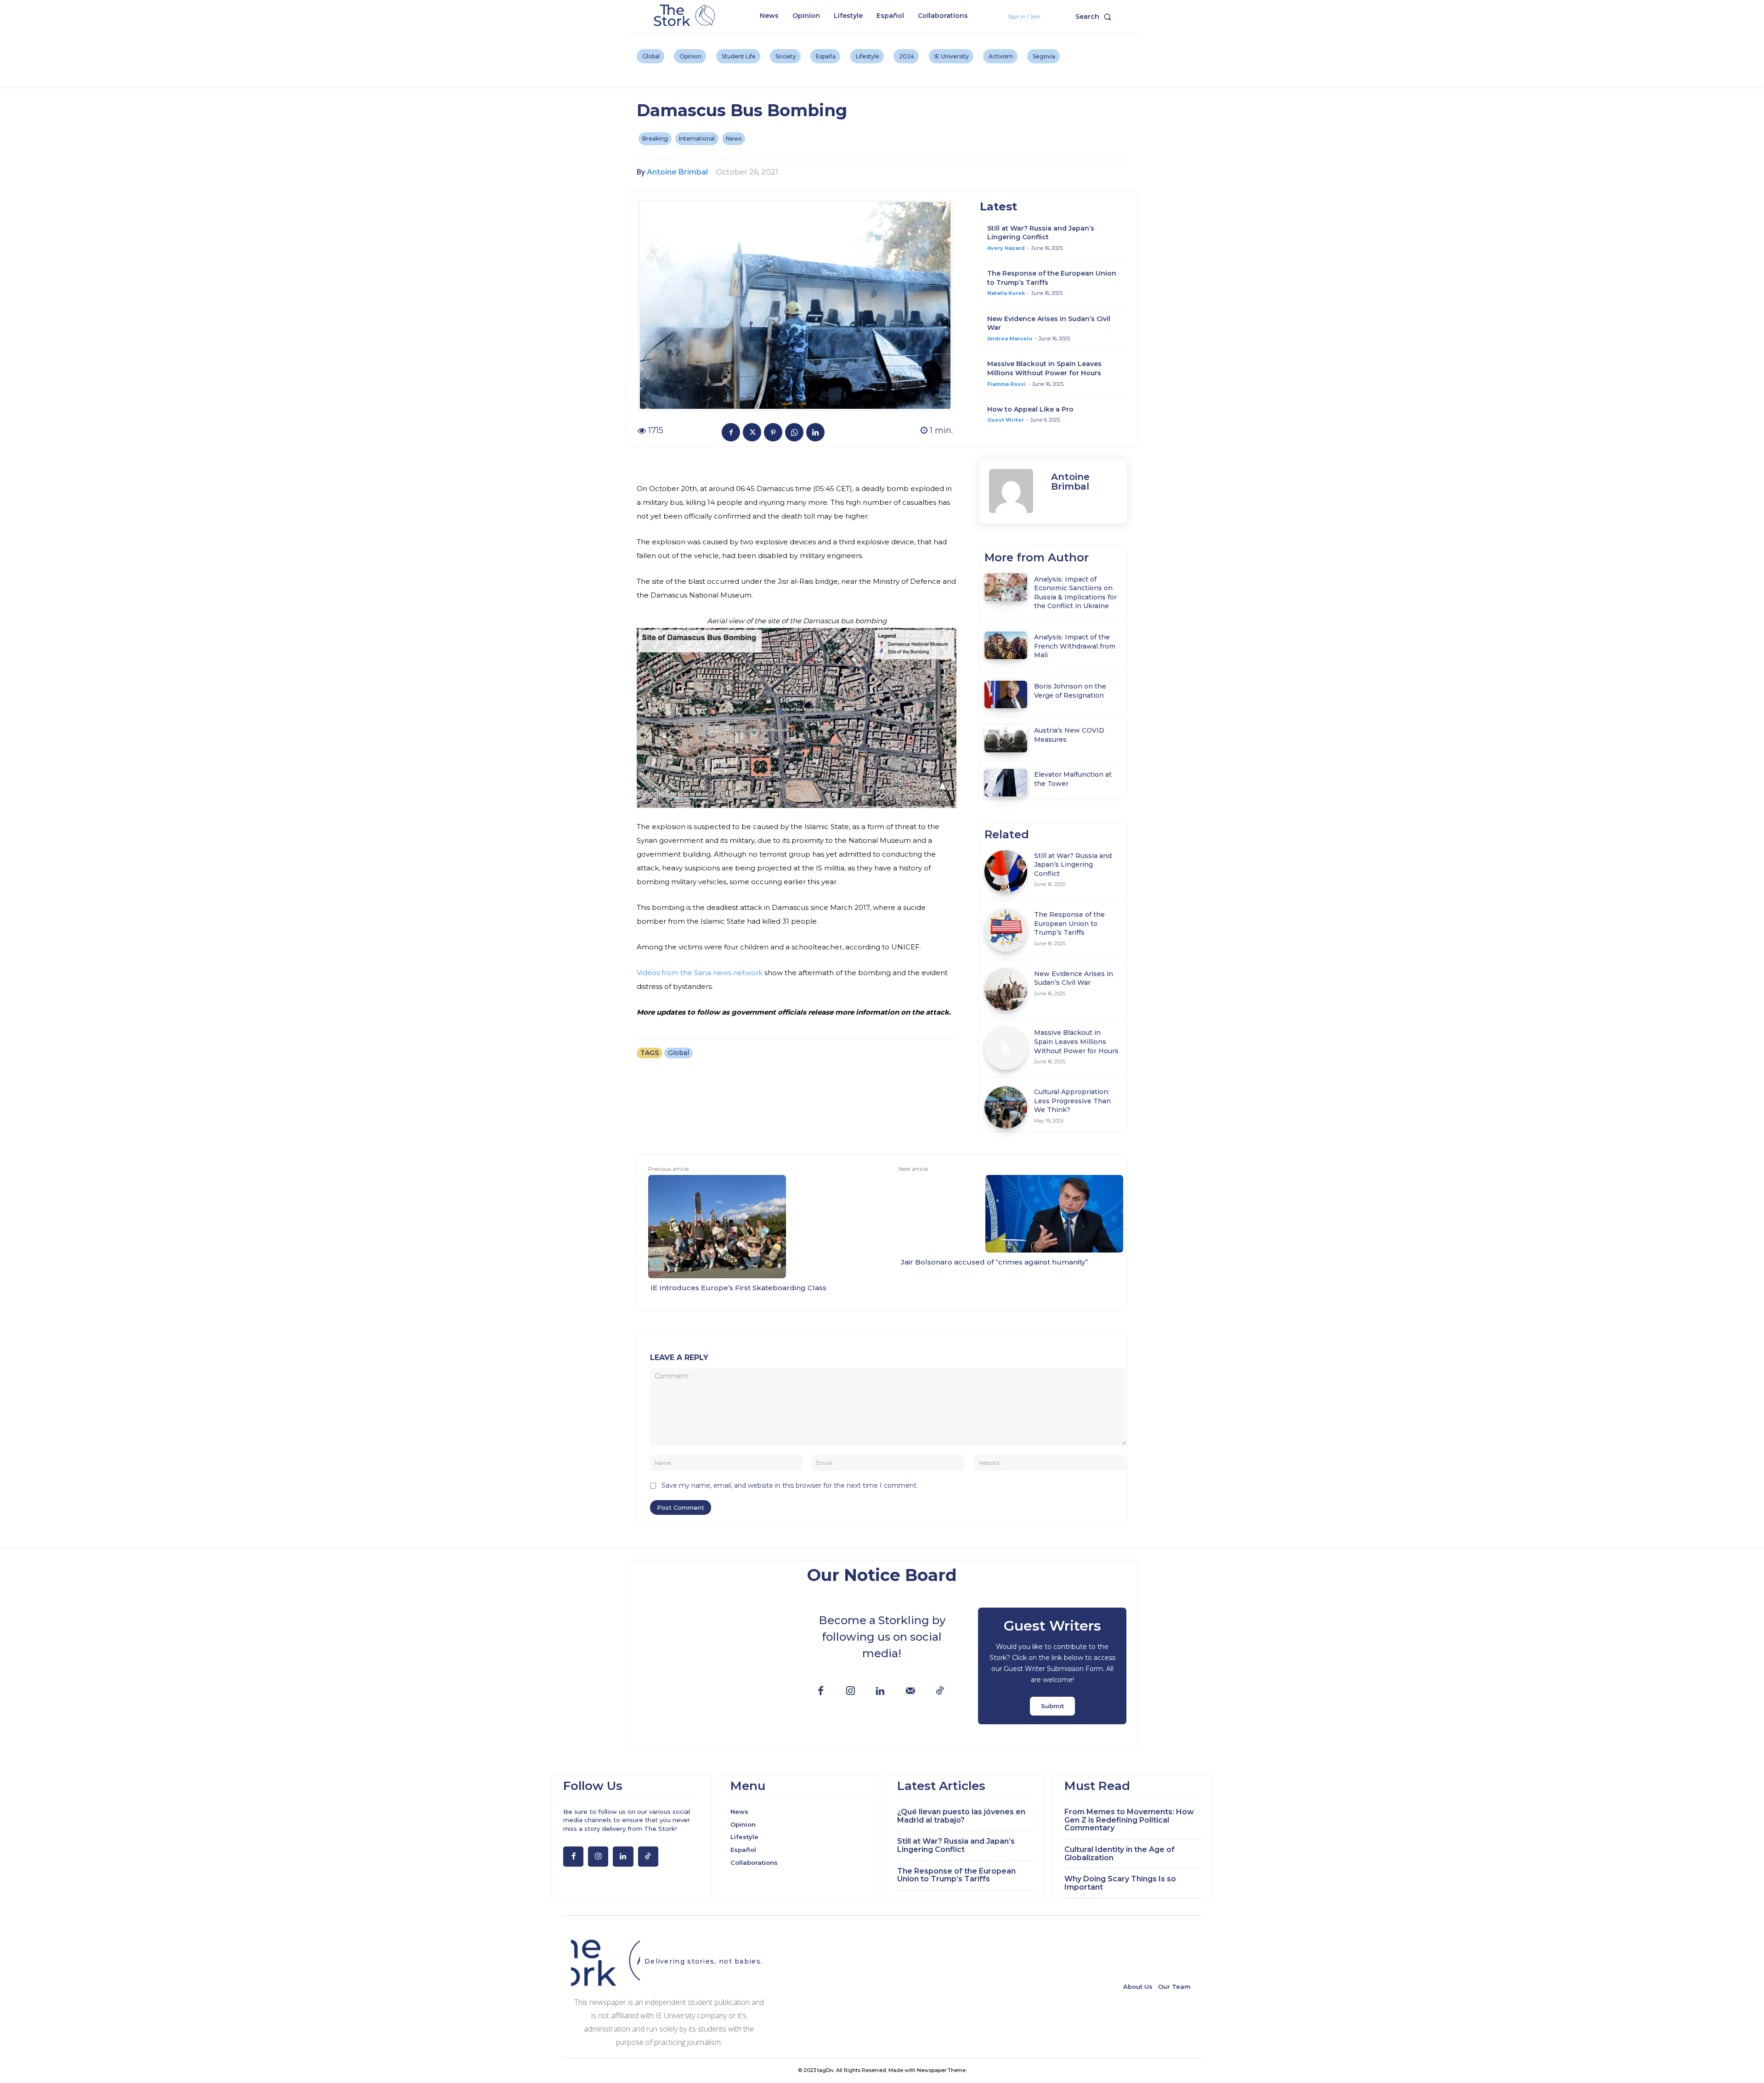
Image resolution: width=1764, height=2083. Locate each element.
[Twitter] (752, 432)
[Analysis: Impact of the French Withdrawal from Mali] (1006, 645)
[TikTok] (940, 1691)
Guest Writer (1006, 420)
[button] (1095, 17)
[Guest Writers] (1052, 1666)
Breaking (655, 138)
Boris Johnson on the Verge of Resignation (1070, 691)
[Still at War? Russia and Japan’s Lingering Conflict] (1006, 872)
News (734, 138)
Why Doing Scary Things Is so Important (1120, 1883)
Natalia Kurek (1006, 293)
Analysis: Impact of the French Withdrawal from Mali (1075, 646)
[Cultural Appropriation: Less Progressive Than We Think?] (1006, 1108)
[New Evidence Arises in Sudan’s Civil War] (1006, 990)
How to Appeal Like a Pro (1030, 409)
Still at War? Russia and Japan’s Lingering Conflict (1041, 233)
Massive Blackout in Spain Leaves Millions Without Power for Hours (1044, 368)
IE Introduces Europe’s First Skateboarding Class (738, 1288)
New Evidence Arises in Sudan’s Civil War (1074, 978)
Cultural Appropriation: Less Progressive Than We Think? (1072, 1101)
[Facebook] (731, 432)
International (697, 138)
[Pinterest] (773, 432)
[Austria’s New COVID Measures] (1006, 739)
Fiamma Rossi (1006, 384)
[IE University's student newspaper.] (686, 16)
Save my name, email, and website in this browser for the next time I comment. (790, 1485)
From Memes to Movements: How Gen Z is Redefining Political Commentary (1129, 1820)
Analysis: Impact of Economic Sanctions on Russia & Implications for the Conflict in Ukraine (1075, 593)
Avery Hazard (1006, 248)
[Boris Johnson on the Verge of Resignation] (1006, 694)
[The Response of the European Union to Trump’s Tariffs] (1006, 930)
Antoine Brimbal (677, 172)
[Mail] (910, 1691)
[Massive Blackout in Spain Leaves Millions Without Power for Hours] (1006, 1048)
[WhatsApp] (794, 432)
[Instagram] (851, 1691)
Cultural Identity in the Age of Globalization (1119, 1854)
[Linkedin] (815, 432)
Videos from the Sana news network (700, 973)
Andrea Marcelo (1010, 339)
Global (678, 1053)
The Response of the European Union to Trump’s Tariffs (1069, 923)
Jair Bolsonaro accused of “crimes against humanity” (995, 1262)
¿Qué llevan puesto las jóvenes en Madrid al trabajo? (961, 1816)
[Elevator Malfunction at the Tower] (1006, 783)
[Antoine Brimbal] (1015, 491)
